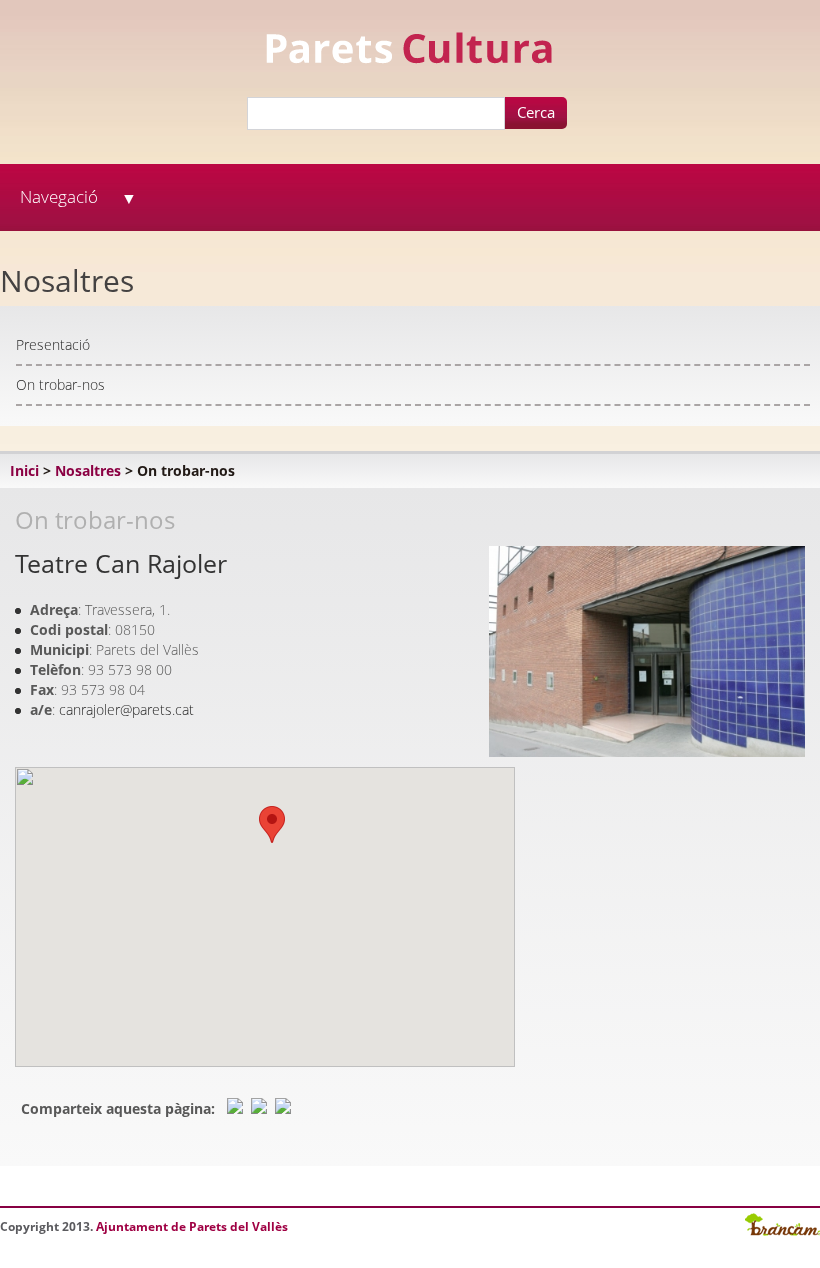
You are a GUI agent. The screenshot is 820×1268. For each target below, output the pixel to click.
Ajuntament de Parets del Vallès (192, 1226)
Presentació (53, 344)
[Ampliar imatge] (647, 751)
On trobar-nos (60, 384)
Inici (24, 470)
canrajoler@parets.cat (126, 709)
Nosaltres (88, 470)
